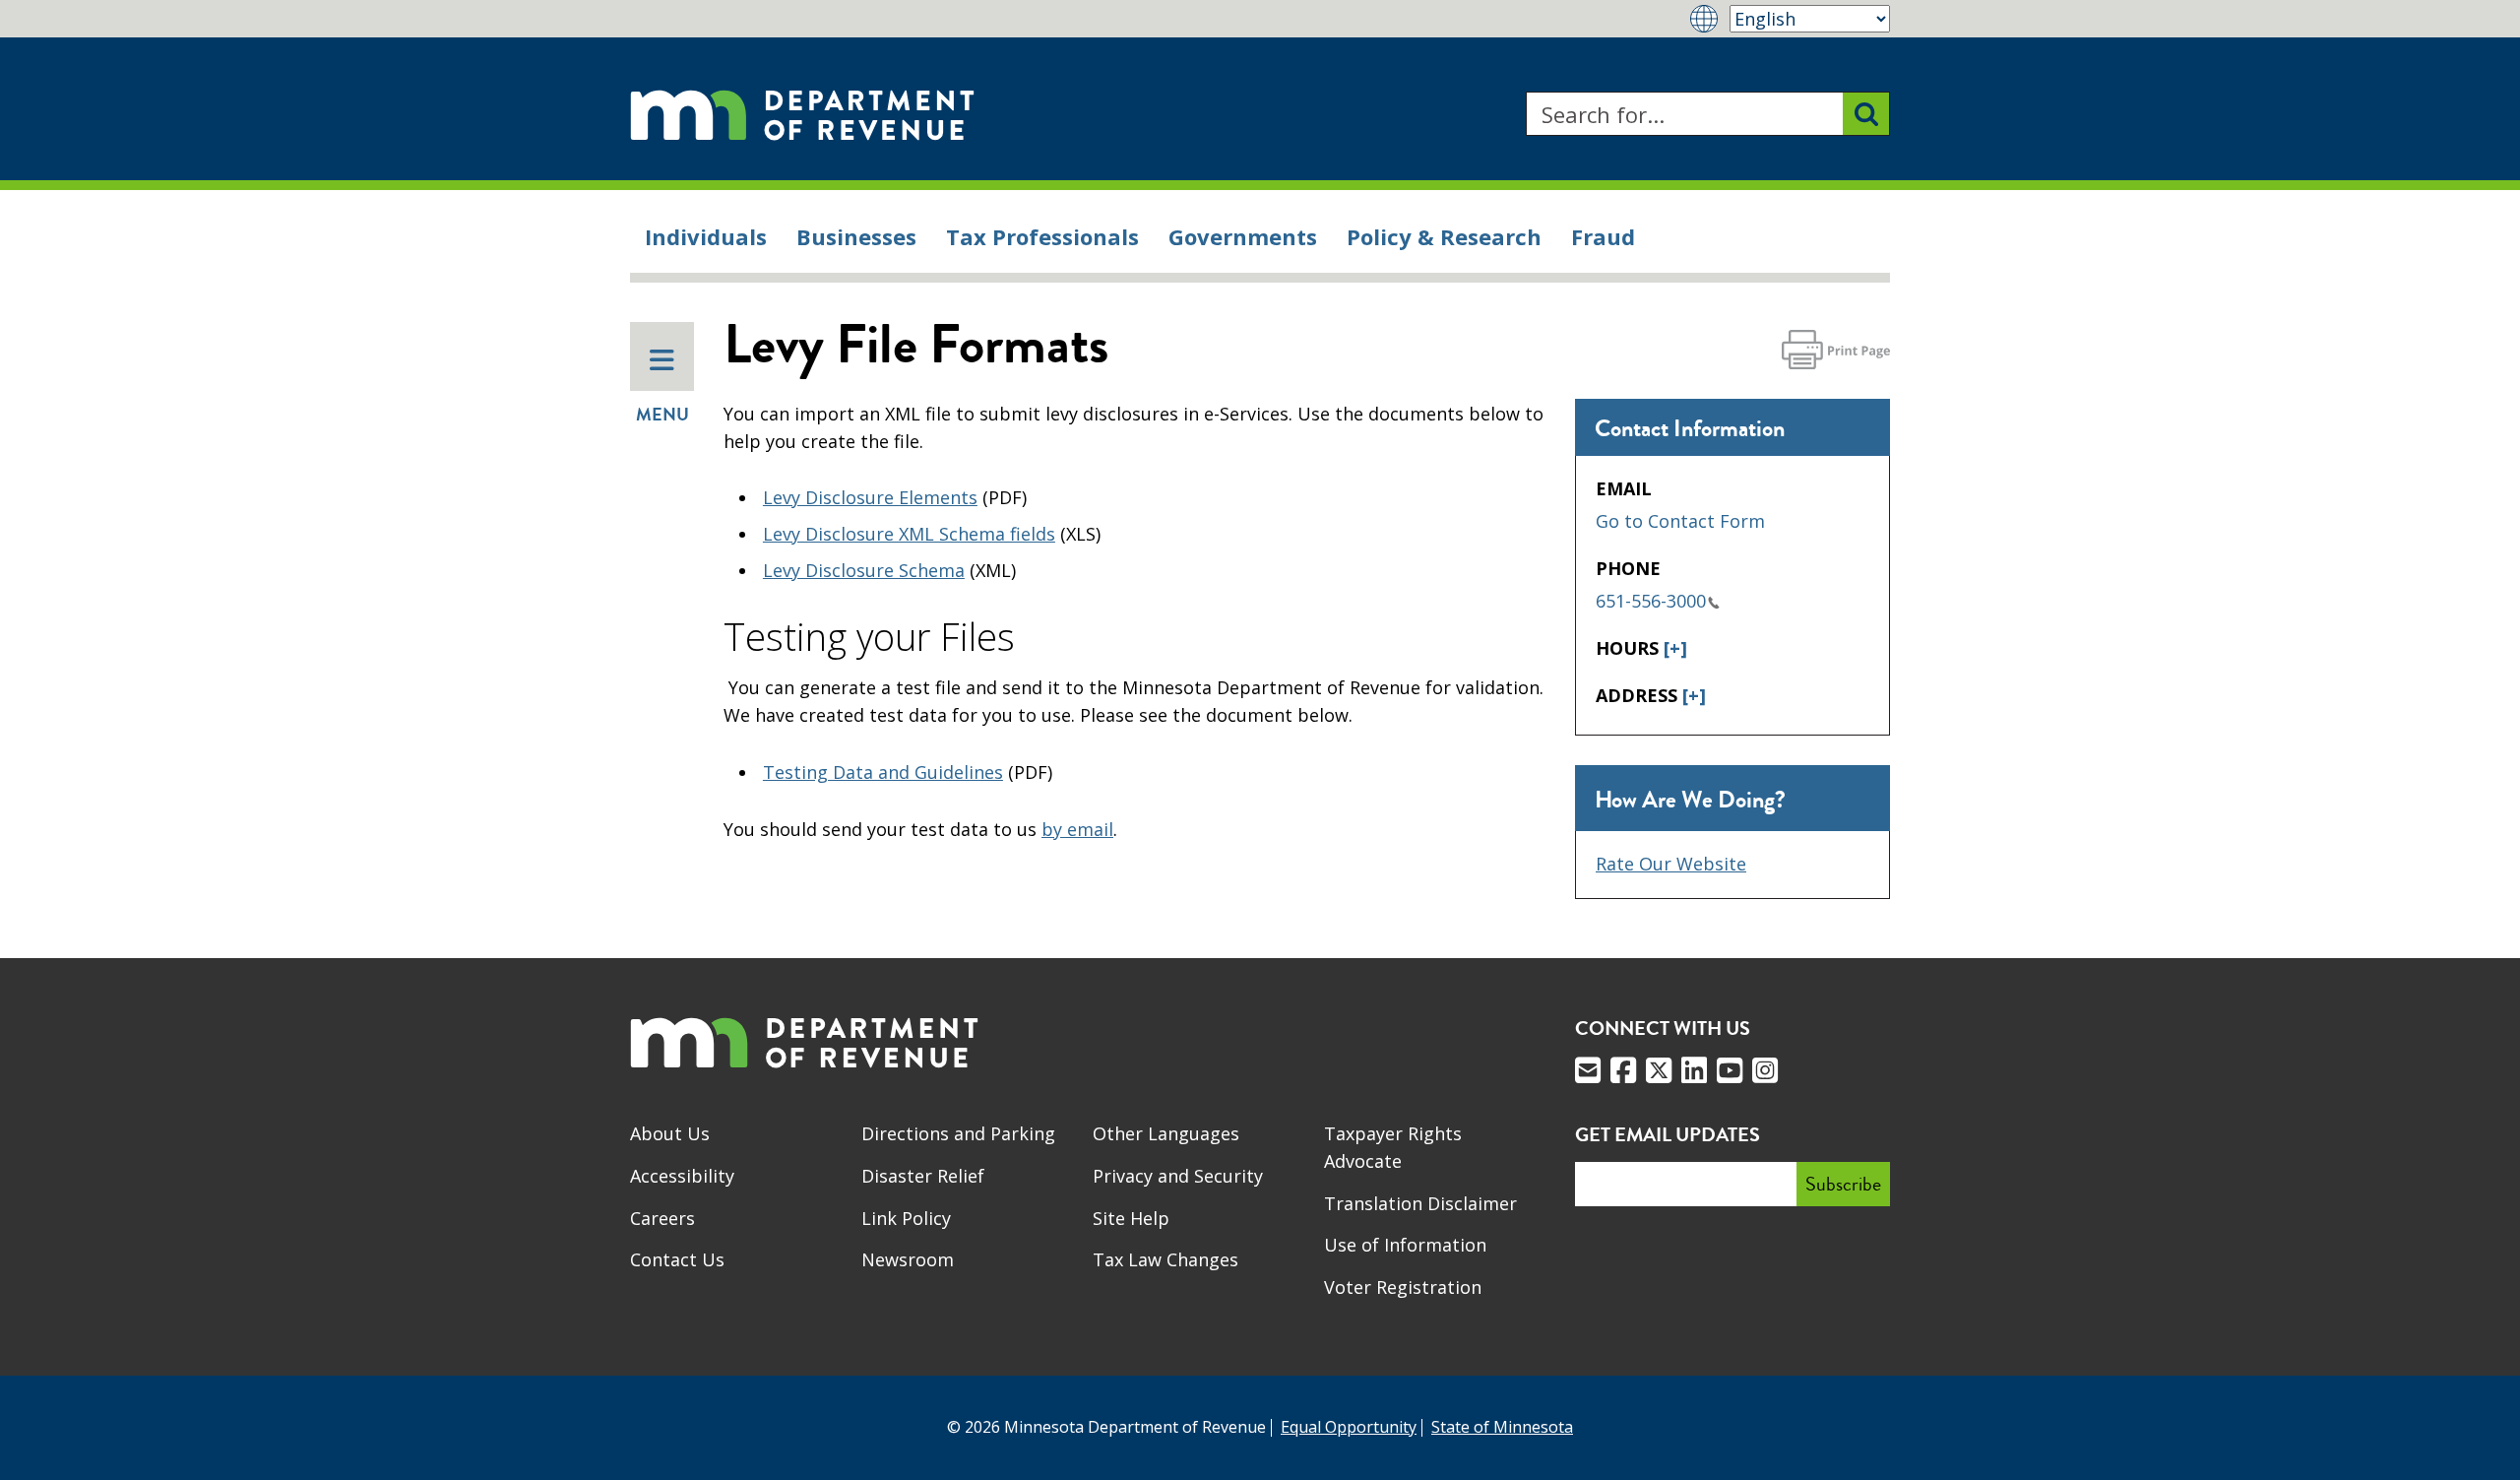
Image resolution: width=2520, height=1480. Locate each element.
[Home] (802, 114)
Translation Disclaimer (1420, 1203)
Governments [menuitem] (1243, 236)
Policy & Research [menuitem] (1444, 236)
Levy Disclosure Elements (870, 497)
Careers (662, 1218)
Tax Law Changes (1165, 1259)
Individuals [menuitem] (706, 236)
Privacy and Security (1178, 1176)
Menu (662, 415)
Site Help (1131, 1218)
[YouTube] (1730, 1070)
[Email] (1588, 1070)
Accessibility (682, 1176)
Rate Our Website (1671, 864)
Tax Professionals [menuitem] (1042, 236)
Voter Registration (1403, 1287)
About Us (670, 1133)
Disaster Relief (923, 1176)
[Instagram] (1765, 1070)
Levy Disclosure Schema (864, 570)
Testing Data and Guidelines (883, 772)
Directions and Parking (958, 1133)
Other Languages (1166, 1133)
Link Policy (906, 1218)
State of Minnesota (1502, 1427)
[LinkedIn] (1694, 1070)
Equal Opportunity (1349, 1427)
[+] (1675, 648)
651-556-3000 (1651, 601)
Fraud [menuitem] (1603, 236)
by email (1077, 829)
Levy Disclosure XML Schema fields (909, 534)
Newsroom (908, 1259)
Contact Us (677, 1259)
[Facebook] (1623, 1070)
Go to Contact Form (1680, 521)
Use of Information (1405, 1245)
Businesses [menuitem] (856, 236)
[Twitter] (1659, 1070)
